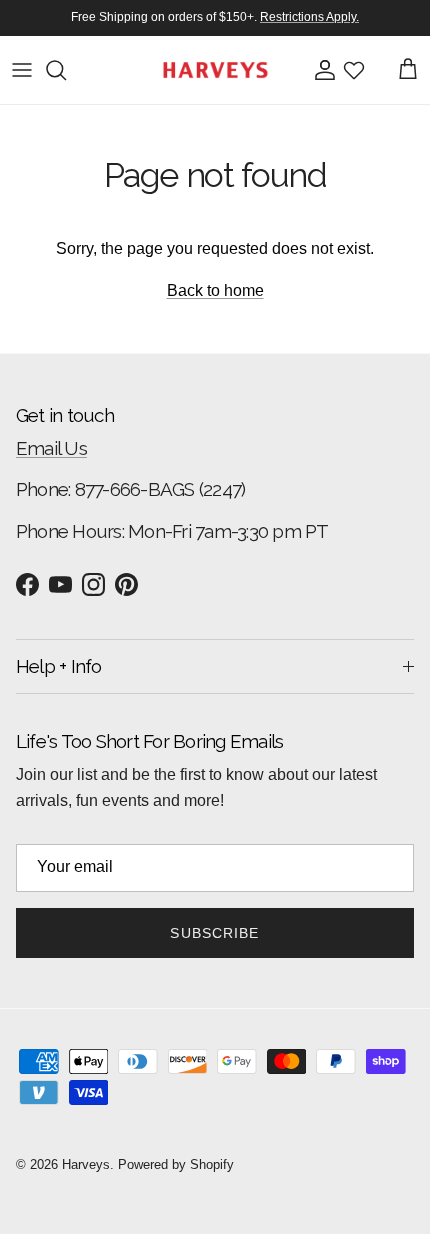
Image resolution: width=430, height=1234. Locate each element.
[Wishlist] (354, 70)
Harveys (86, 1164)
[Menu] (22, 70)
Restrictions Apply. (309, 17)
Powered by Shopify (176, 1164)
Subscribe (214, 933)
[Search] (66, 70)
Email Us (51, 448)
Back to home (215, 290)
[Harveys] (215, 70)
